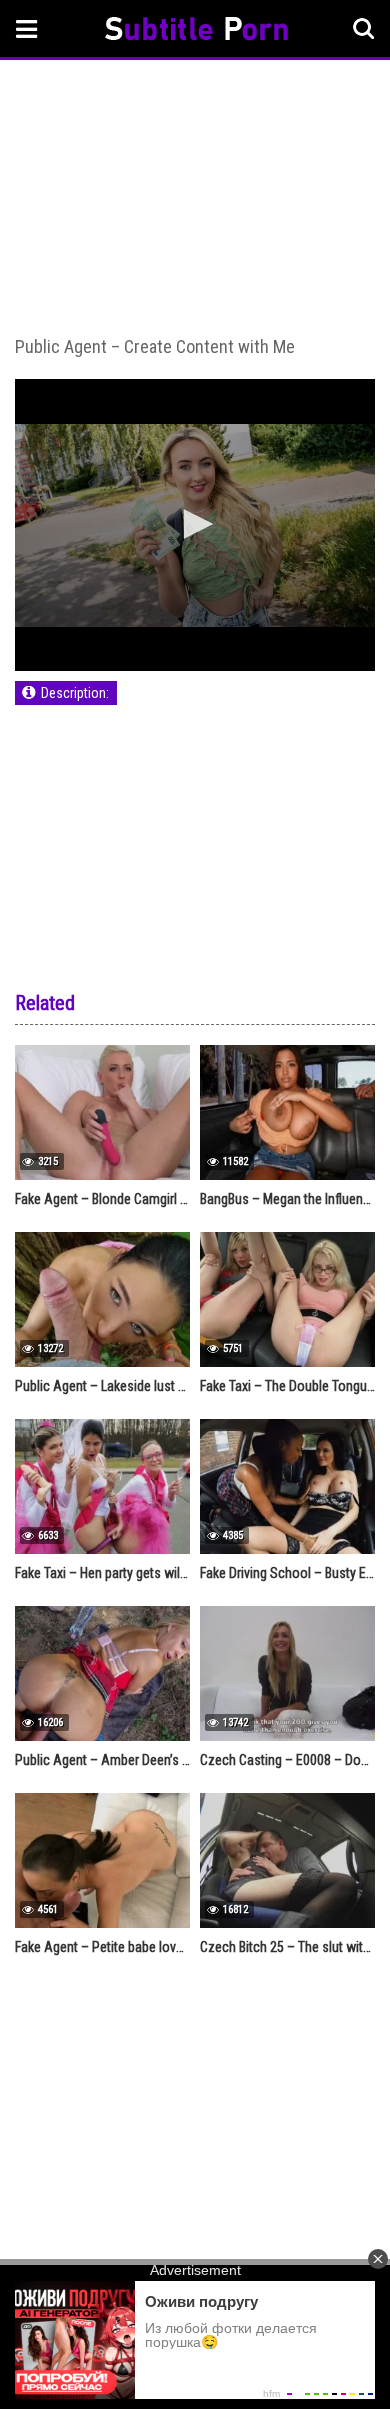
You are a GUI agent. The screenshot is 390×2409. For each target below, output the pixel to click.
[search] (364, 29)
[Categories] (27, 28)
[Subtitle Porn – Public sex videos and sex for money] (196, 31)
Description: (75, 693)
